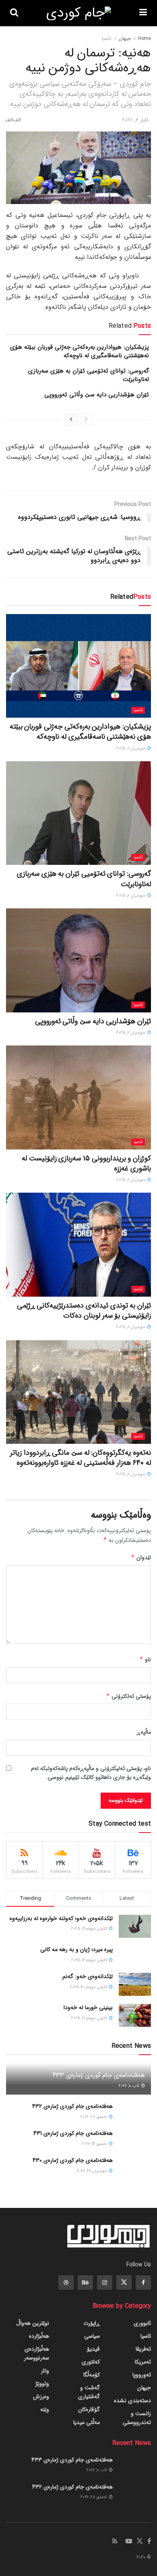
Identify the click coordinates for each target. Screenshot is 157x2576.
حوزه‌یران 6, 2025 (131, 749)
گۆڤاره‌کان (89, 2409)
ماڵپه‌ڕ (144, 1732)
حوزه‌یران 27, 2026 (93, 2171)
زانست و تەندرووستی (137, 2418)
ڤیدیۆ (93, 2349)
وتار (45, 2371)
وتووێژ (42, 2384)
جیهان (125, 39)
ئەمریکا (143, 2362)
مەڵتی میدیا (87, 2422)
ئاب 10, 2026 (130, 2086)
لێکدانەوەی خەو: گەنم (88, 1976)
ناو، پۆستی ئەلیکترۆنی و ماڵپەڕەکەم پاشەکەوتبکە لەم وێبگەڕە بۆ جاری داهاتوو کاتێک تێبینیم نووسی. (91, 1773)
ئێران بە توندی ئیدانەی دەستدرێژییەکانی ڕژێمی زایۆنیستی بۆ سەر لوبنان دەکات (84, 1311)
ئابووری (142, 2323)
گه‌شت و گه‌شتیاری (89, 2392)
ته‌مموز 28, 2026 (94, 2117)
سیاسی (92, 2336)
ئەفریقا (143, 2349)
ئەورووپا (142, 2375)
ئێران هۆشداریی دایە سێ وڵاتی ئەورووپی (97, 395)
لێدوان (141, 1558)
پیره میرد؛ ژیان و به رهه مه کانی (76, 1949)
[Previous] (86, 420)
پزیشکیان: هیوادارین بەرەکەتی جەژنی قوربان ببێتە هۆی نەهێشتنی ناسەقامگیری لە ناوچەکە (80, 351)
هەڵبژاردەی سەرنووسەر (37, 2353)
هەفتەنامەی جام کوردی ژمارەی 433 (99, 2075)
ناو (145, 1660)
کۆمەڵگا (92, 2375)
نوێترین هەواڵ (33, 2323)
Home (145, 39)
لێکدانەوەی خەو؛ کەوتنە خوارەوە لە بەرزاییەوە (61, 1918)
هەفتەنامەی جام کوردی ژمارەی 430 (73, 2160)
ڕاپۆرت (92, 2323)
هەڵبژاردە (39, 2336)
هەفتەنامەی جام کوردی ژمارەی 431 (73, 2133)
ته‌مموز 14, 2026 (95, 2144)
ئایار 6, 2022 (135, 120)
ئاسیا (107, 39)
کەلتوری (91, 2362)
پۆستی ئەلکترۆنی (128, 1696)
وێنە (45, 2409)
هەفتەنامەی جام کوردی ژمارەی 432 (72, 2106)
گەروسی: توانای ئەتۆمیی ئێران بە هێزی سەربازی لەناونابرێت (89, 375)
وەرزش (41, 2397)
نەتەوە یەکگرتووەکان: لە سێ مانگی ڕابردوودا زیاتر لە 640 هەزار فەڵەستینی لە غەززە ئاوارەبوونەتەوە (81, 1458)
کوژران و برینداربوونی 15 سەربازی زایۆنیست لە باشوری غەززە (86, 1163)
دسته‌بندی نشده (132, 2401)
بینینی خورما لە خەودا (88, 2007)
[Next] (71, 420)
